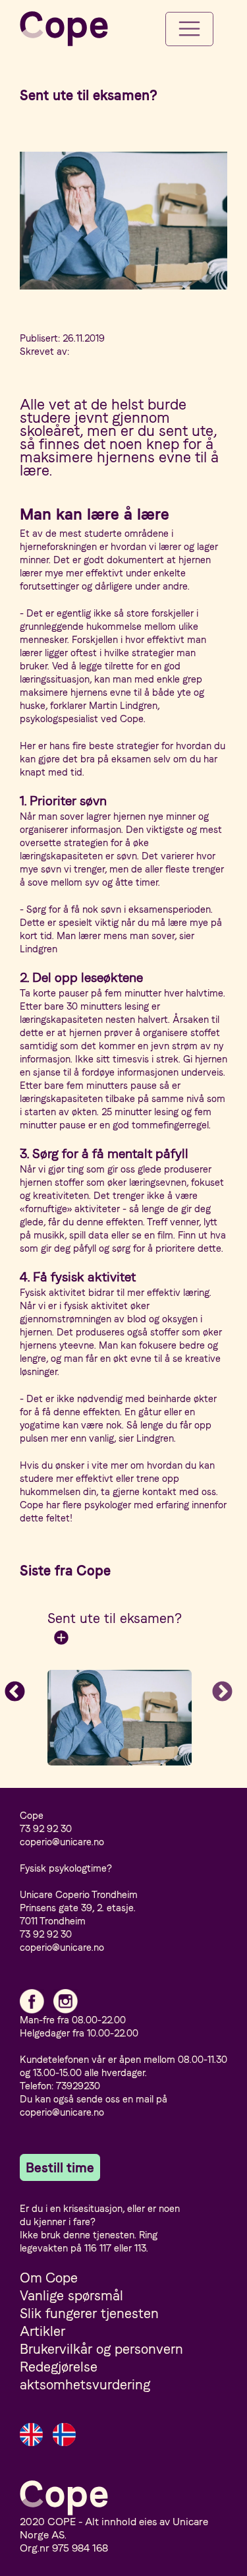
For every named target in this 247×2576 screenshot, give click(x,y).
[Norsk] (64, 2435)
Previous (10, 1688)
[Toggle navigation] (189, 29)
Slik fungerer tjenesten (89, 2313)
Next (217, 1688)
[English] (31, 2435)
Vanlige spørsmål (71, 2295)
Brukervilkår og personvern (101, 2349)
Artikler (42, 2331)
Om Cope (49, 2278)
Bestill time (60, 2167)
